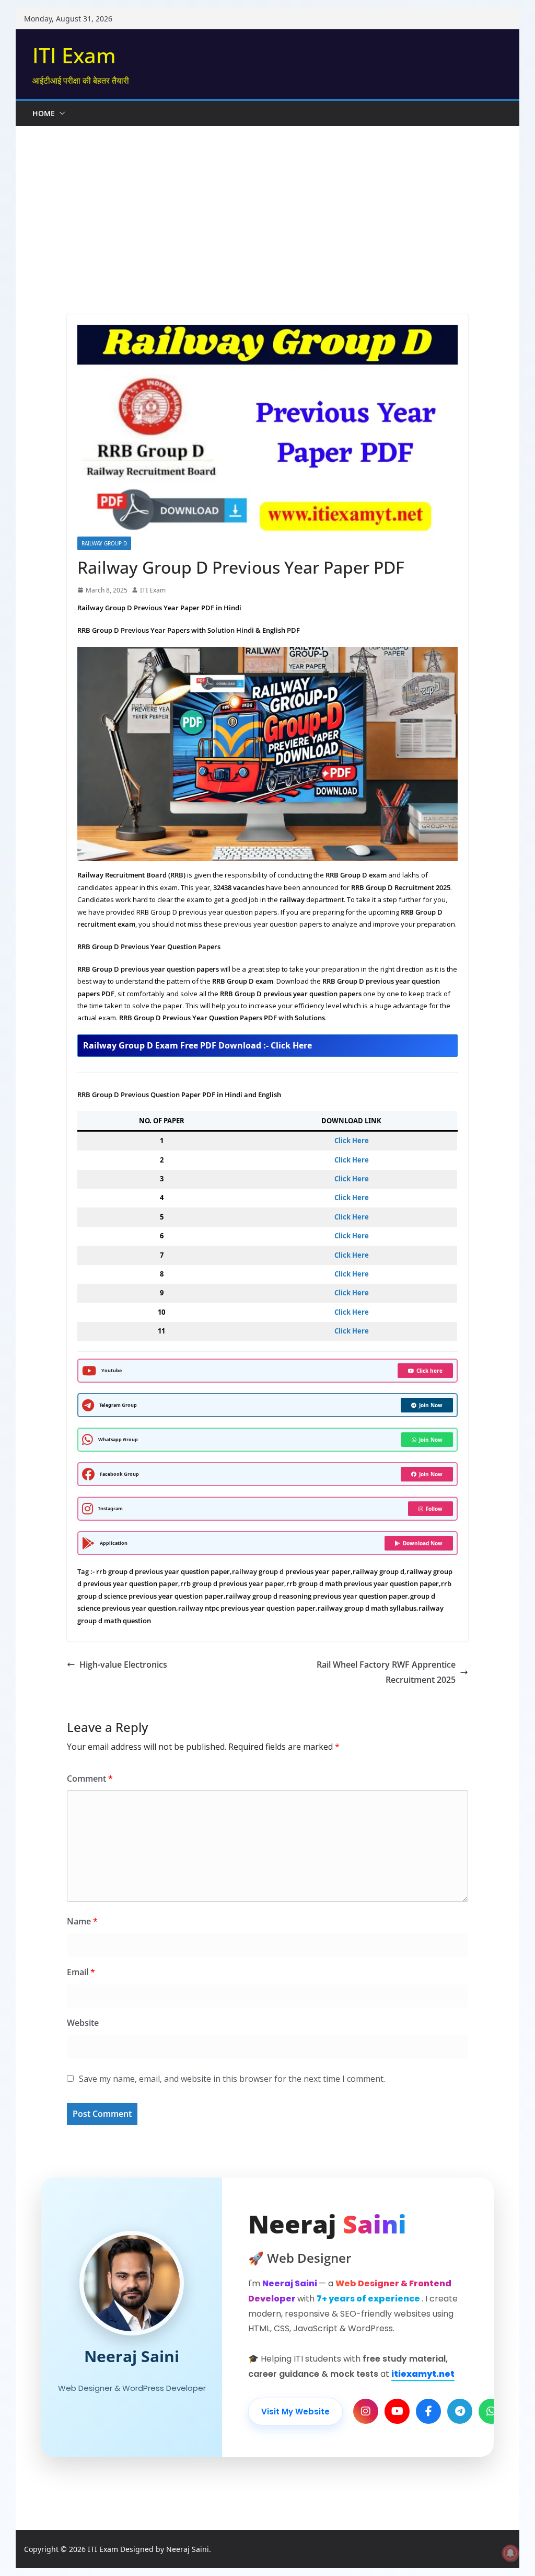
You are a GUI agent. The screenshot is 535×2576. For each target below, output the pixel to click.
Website (83, 2023)
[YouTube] (397, 2411)
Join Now (431, 1405)
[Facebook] (428, 2411)
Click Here (352, 1141)
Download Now (423, 1543)
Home (44, 113)
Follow (434, 1509)
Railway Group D (104, 543)
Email (81, 1972)
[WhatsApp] (491, 2411)
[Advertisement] (275, 204)
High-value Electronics (123, 1665)
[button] (60, 113)
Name (82, 1921)
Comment (90, 1779)
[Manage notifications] (510, 2553)
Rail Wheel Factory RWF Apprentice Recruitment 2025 (386, 1672)
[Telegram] (460, 2411)
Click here (429, 1371)
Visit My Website (295, 2412)
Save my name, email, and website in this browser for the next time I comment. (232, 2079)
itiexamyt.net (423, 2374)
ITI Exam (74, 55)
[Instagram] (366, 2411)
